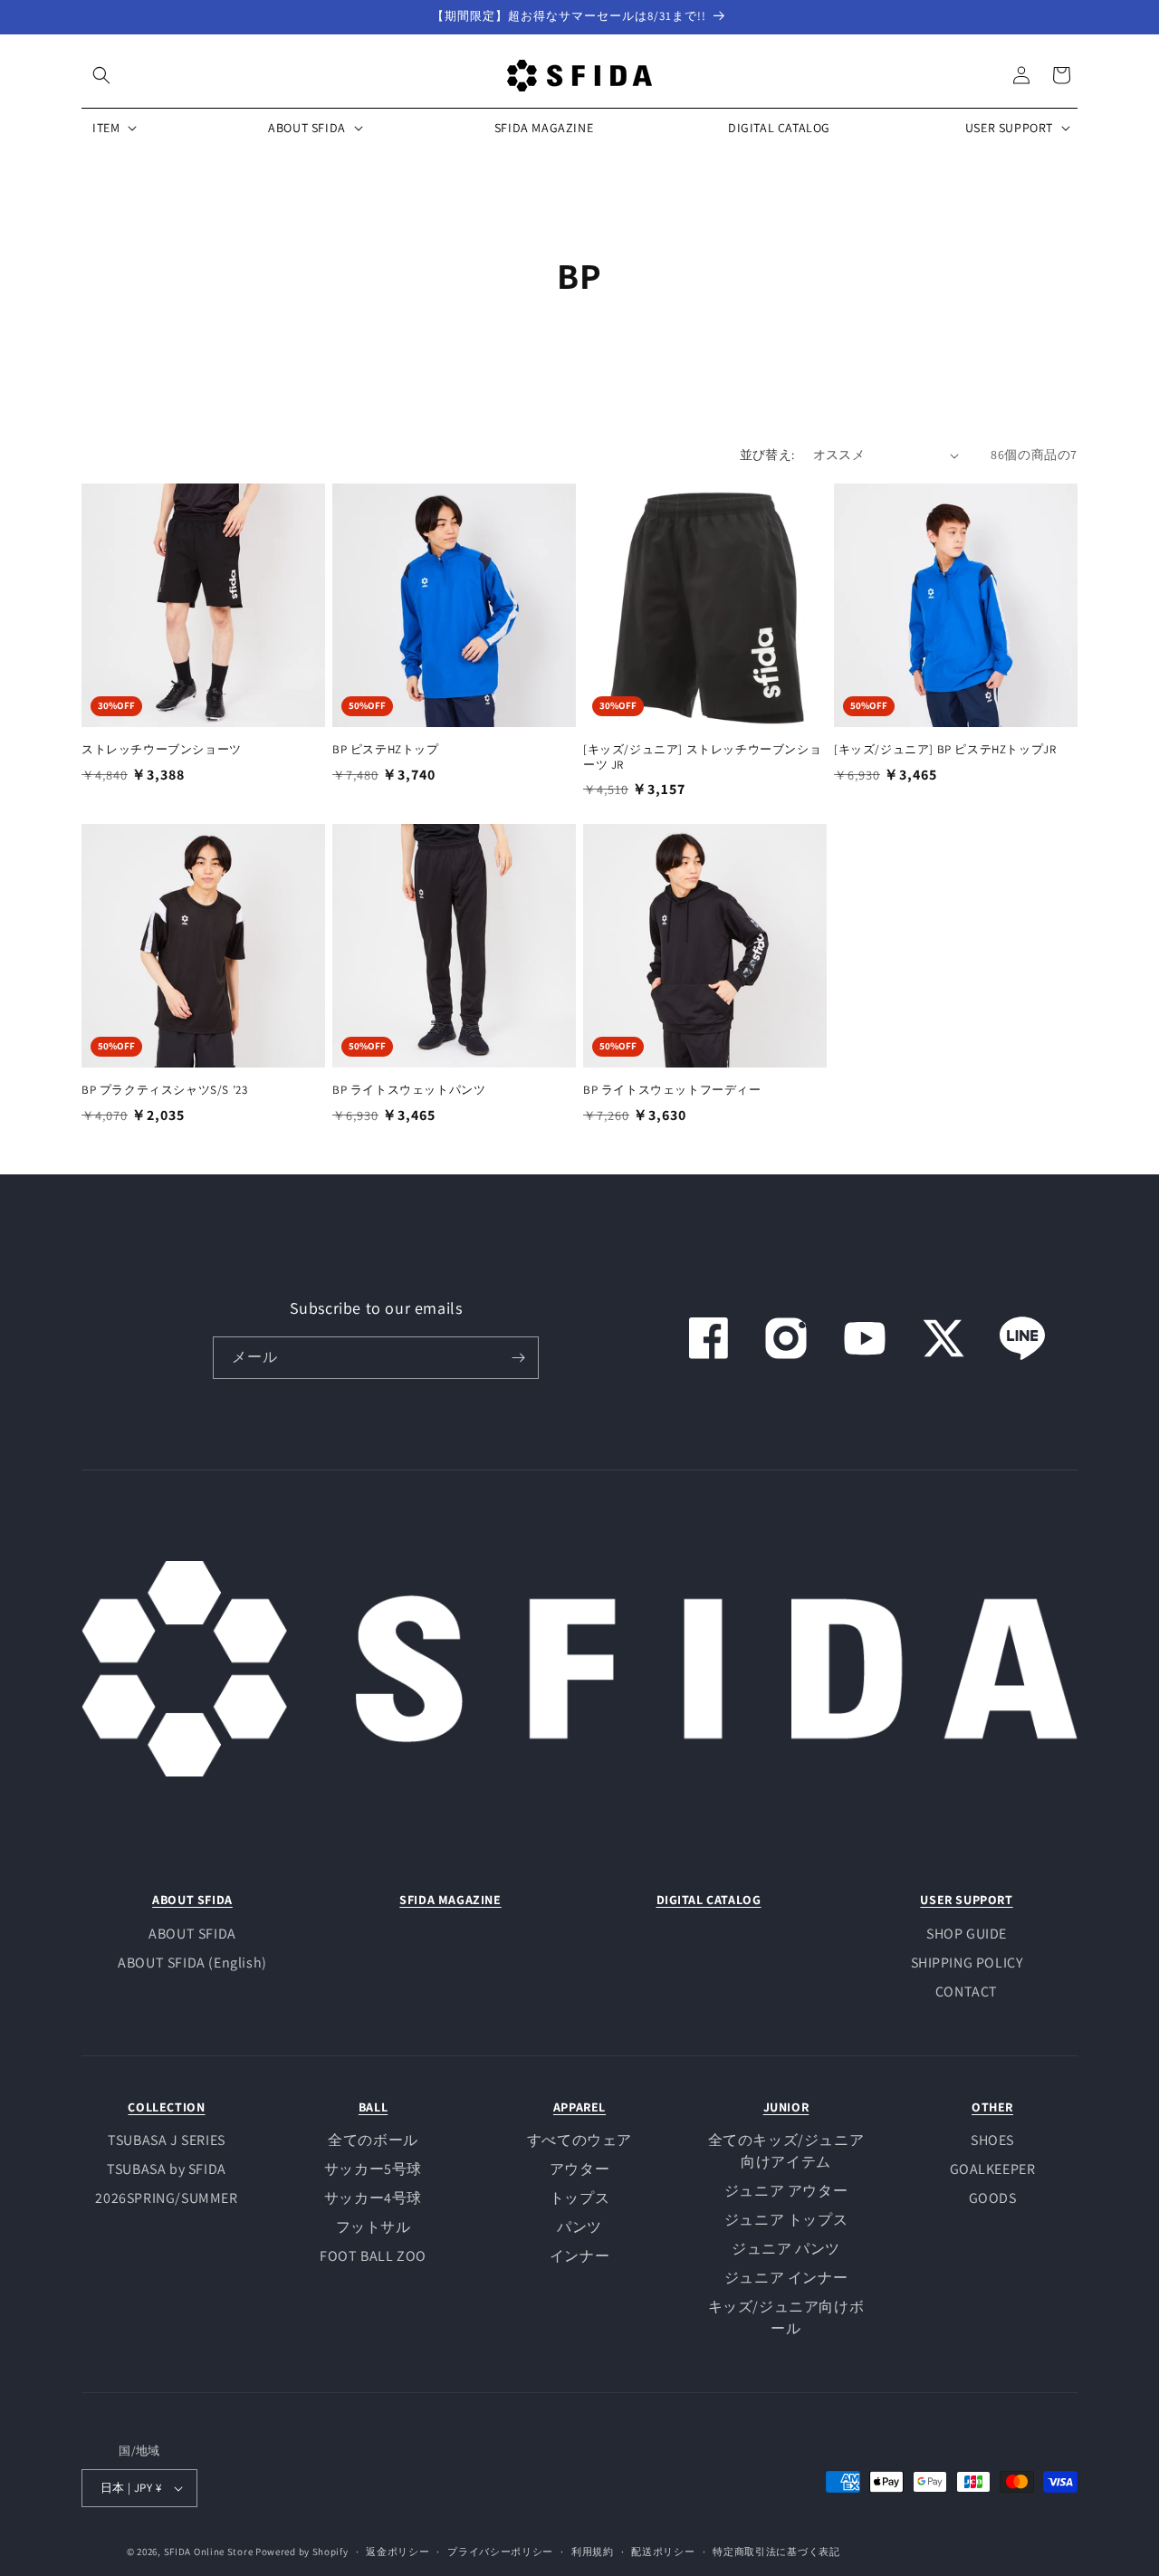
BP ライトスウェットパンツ (409, 1090)
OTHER (992, 2107)
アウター (579, 2169)
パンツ (579, 2227)
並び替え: (767, 455)
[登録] (518, 1358)
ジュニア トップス (786, 2220)
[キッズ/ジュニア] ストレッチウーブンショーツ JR (702, 757)
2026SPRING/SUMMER (166, 2198)
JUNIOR (786, 2107)
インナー (579, 2256)
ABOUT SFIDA (192, 1900)
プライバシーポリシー (500, 2552)
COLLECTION (166, 2107)
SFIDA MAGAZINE (450, 1900)
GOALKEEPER (993, 2169)
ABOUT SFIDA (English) (192, 1963)
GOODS (993, 2198)
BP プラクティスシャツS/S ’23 (164, 1090)
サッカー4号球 (373, 2198)
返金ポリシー (398, 2552)
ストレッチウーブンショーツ (162, 750)
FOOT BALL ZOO (373, 2256)
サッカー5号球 (373, 2169)
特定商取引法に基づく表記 (776, 2552)
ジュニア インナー (786, 2278)
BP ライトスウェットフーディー (672, 1090)
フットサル (374, 2227)
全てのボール (373, 2140)
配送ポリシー (663, 2552)
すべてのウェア (579, 2140)
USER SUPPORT (966, 1900)
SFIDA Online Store (209, 2552)
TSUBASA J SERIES (167, 2140)
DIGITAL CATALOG (709, 1900)
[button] (101, 75)
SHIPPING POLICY (967, 1963)
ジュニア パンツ (786, 2249)
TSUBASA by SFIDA (167, 2169)
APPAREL (579, 2107)
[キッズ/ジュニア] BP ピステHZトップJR (945, 750)
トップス (579, 2198)
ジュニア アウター (786, 2191)
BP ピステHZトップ (386, 750)
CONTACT (967, 1992)
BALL (373, 2107)
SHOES (992, 2140)
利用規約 (593, 2552)
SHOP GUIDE (967, 1934)
